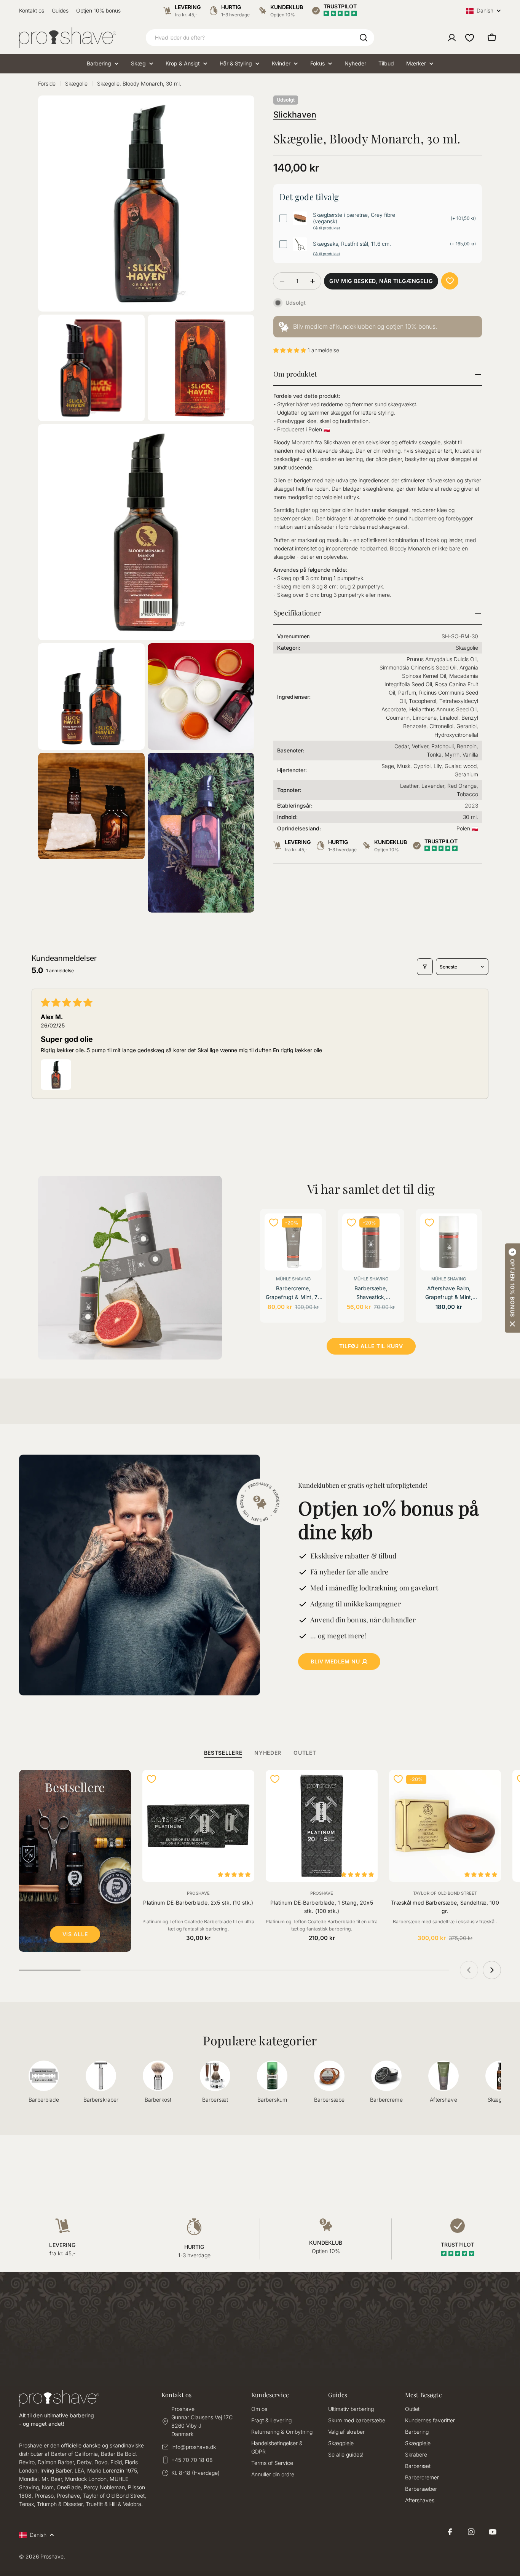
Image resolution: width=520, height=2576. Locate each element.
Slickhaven (295, 114)
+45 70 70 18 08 (192, 2460)
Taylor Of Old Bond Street (445, 1893)
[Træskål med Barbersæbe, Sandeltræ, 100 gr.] (445, 1826)
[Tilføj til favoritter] (450, 281)
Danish (485, 11)
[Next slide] (492, 1970)
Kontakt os (32, 10)
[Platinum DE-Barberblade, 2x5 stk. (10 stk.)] (198, 1826)
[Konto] (452, 38)
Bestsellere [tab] (223, 1753)
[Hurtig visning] (311, 1229)
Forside (47, 83)
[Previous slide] (469, 1970)
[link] (378, 327)
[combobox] (260, 38)
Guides (60, 10)
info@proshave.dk (194, 2447)
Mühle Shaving (293, 1279)
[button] (290, 350)
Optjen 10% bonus (98, 10)
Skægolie (76, 83)
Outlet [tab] (305, 1753)
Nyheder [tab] (268, 1753)
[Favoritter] (470, 38)
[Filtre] (425, 967)
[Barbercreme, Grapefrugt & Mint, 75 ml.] (293, 1242)
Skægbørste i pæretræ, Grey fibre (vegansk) (354, 218)
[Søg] (364, 38)
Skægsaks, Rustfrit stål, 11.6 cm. (352, 244)
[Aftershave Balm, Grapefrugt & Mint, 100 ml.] (449, 1242)
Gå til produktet (326, 228)
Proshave (198, 1893)
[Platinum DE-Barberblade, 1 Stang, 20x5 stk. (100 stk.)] (322, 1826)
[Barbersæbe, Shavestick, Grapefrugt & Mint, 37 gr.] (371, 1242)
